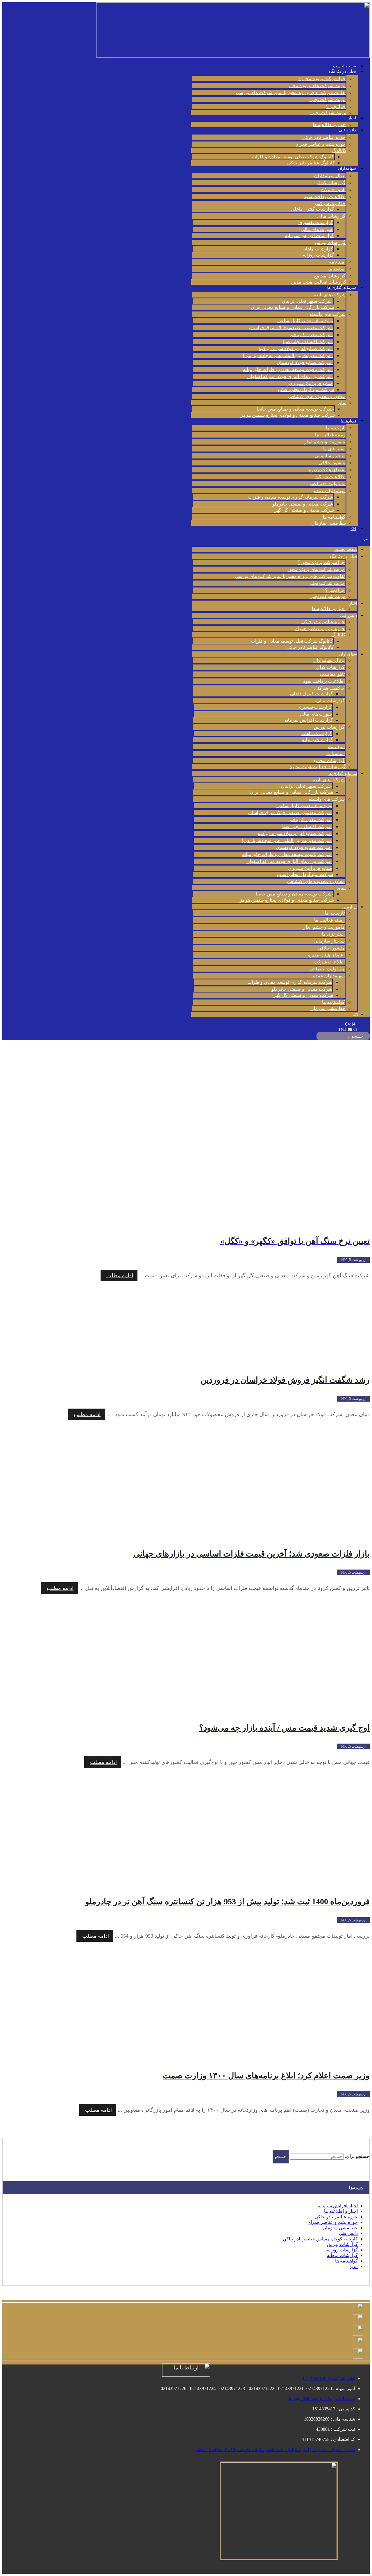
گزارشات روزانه (318, 255)
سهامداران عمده (330, 491)
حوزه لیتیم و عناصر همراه (321, 144)
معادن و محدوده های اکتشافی (317, 396)
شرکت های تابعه (330, 295)
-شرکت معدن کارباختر (311, 335)
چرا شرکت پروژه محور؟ (322, 79)
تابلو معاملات (333, 190)
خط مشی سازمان (329, 523)
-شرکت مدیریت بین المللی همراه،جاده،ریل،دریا (288, 355)
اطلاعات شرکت (330, 477)
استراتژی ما (334, 449)
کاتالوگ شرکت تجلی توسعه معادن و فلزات (293, 157)
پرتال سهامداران (330, 176)
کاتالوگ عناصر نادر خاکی (311, 163)
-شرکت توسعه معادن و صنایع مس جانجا (295, 409)
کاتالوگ (339, 150)
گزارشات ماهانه (318, 249)
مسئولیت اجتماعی (328, 484)
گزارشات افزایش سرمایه (310, 235)
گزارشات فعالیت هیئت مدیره (318, 282)
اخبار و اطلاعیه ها (330, 124)
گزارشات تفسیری (316, 222)
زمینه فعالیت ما (330, 435)
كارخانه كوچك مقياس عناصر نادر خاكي (320, 2239)
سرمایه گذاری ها (342, 287)
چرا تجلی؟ (336, 106)
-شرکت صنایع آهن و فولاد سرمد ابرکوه (296, 349)
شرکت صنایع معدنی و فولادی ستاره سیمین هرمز (288, 415)
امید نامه (337, 262)
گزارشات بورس (330, 242)
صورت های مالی (317, 229)
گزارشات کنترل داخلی (312, 209)
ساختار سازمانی (330, 456)
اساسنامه (336, 269)
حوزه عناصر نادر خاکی (324, 137)
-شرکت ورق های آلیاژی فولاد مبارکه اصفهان (290, 376)
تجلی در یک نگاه (342, 71)
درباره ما (349, 421)
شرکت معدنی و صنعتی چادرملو (303, 504)
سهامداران (347, 168)
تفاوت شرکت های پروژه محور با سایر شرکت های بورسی (291, 93)
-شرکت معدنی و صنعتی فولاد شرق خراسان (291, 328)
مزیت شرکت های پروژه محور (317, 86)
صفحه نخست (345, 66)
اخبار (352, 118)
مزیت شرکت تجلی (328, 100)
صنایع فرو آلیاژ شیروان (311, 383)
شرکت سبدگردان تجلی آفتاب (306, 389)
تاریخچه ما (336, 428)
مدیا (354, 2266)
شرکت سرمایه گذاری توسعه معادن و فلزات (291, 497)
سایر (342, 403)
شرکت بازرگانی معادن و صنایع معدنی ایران (292, 307)
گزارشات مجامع (330, 276)
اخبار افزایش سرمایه (338, 2206)
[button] (280, 539)
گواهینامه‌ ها (334, 517)
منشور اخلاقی (332, 463)
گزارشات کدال (331, 183)
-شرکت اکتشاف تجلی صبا (308, 342)
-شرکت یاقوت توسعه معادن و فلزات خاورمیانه (288, 369)
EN (353, 529)
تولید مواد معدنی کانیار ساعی (305, 321)
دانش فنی (347, 130)
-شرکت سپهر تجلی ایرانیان (307, 301)
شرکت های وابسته (328, 314)
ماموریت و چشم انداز (325, 442)
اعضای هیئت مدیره (327, 470)
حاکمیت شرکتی (330, 204)
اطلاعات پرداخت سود (325, 197)
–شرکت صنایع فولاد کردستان (305, 362)
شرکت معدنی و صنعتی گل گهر (304, 510)
